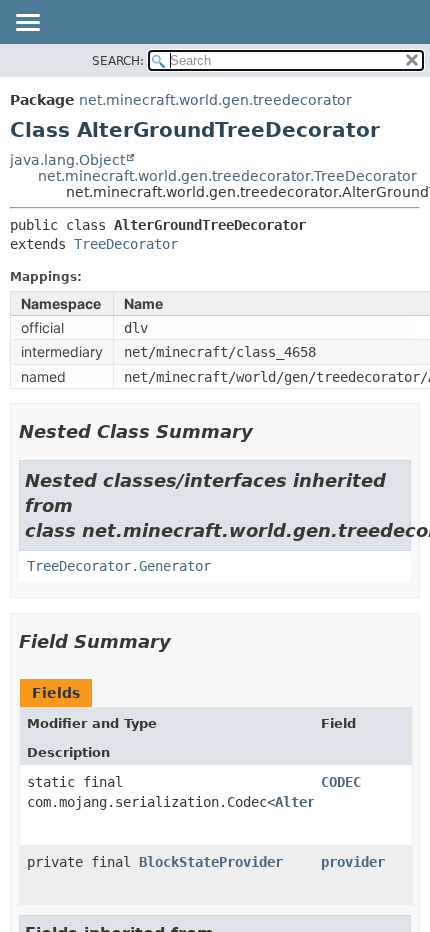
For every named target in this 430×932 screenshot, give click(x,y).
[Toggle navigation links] (27, 24)
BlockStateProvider (211, 862)
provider (353, 862)
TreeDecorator (126, 244)
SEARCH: (118, 61)
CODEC (341, 782)
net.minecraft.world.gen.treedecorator (215, 100)
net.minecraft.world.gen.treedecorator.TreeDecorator (227, 176)
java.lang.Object (67, 160)
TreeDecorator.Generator (119, 566)
